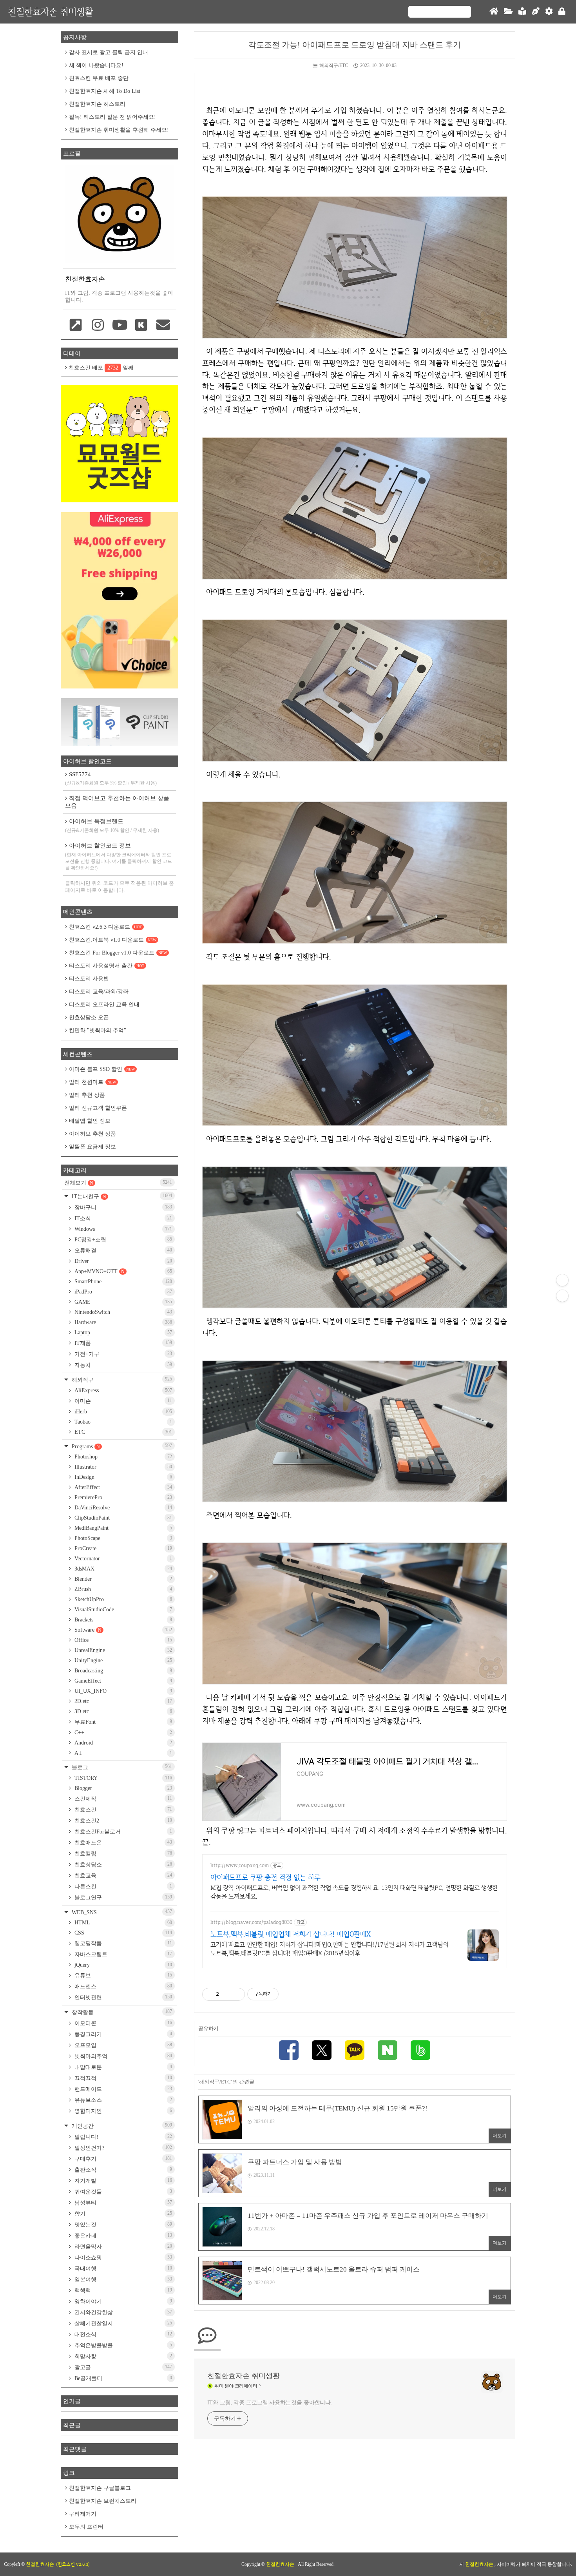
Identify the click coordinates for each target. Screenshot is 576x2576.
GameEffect (122, 1681)
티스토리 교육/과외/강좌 (99, 992)
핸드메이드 (122, 2089)
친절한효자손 (281, 2564)
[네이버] (388, 2051)
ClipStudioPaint (122, 1518)
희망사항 (122, 2356)
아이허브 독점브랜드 (112, 826)
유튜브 (122, 1975)
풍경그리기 (122, 2034)
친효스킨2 (122, 1821)
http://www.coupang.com (240, 1865)
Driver (122, 1261)
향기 (122, 2214)
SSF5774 (111, 778)
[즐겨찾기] (76, 326)
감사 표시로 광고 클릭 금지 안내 (109, 52)
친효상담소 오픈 (89, 1017)
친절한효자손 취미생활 (50, 12)
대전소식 (122, 2334)
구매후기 (122, 2159)
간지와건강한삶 (122, 2312)
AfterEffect (122, 1487)
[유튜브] (120, 326)
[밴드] (420, 2051)
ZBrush (122, 1589)
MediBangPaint (122, 1528)
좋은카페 (122, 2235)
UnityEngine (122, 1660)
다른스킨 (122, 1886)
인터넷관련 (122, 1997)
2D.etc (122, 1701)
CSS (122, 1933)
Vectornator (122, 1559)
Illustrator (122, 1467)
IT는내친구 (121, 1196)
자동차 (122, 1365)
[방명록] (522, 12)
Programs (121, 1446)
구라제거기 (83, 2514)
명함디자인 (122, 2111)
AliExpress (122, 1390)
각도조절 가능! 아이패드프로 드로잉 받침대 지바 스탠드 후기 (355, 45)
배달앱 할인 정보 (90, 1121)
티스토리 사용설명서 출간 (107, 966)
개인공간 (121, 2126)
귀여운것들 (122, 2192)
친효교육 (122, 1875)
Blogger (122, 1788)
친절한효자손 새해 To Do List (105, 91)
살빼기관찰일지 (122, 2323)
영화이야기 (122, 2301)
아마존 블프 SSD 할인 (102, 1069)
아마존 (122, 1401)
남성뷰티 (122, 2203)
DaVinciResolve (122, 1508)
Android (122, 1743)
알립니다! (122, 2137)
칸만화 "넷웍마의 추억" (98, 1030)
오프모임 (122, 2045)
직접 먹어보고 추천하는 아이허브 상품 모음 (117, 802)
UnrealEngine (122, 1650)
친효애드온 (122, 1842)
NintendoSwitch (122, 1312)
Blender (122, 1579)
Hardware (122, 1322)
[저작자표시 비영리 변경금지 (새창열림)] (289, 1994)
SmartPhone (122, 1282)
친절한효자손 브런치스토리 (103, 2501)
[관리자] (549, 12)
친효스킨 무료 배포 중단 (99, 78)
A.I (122, 1753)
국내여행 (122, 2268)
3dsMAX (122, 1569)
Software (122, 1630)
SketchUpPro (122, 1599)
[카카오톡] (355, 2051)
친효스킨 (122, 1810)
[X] (322, 2051)
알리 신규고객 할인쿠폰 (98, 1108)
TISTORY (122, 1778)
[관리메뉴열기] (562, 1280)
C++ (122, 1733)
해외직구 (121, 1379)
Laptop (122, 1332)
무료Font (122, 1722)
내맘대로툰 (122, 2067)
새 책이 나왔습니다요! (96, 65)
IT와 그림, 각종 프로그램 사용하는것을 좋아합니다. (270, 2403)
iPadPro (122, 1292)
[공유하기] (226, 1994)
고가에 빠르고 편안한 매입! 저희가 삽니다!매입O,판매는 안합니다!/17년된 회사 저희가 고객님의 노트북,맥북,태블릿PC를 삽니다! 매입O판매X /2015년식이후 (329, 1949)
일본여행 (122, 2279)
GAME (122, 1302)
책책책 (122, 2290)
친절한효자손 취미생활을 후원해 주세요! (119, 130)
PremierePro (122, 1497)
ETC (122, 1432)
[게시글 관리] (236, 1994)
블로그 (121, 1767)
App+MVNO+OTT (122, 1271)
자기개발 (122, 2181)
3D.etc (122, 1711)
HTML (122, 1923)
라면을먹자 (122, 2246)
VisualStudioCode (122, 1610)
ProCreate (122, 1548)
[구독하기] (562, 1296)
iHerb (122, 1412)
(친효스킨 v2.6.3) (73, 2564)
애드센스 (122, 1986)
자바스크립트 (122, 1954)
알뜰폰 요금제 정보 (92, 1147)
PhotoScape (122, 1538)
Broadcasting (122, 1671)
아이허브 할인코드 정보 (119, 857)
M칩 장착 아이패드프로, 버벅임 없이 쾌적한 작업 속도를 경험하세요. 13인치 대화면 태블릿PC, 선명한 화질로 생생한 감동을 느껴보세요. (354, 1892)
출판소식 (122, 2170)
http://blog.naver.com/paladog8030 (251, 1922)
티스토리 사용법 (89, 979)
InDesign (122, 1477)
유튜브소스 (122, 2100)
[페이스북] (289, 2051)
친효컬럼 (122, 1853)
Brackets (122, 1620)
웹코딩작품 (122, 1943)
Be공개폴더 (122, 2378)
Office (122, 1640)
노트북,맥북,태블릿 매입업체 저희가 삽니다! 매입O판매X (291, 1934)
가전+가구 (122, 1354)
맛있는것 (122, 2225)
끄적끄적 (122, 2078)
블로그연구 (122, 1897)
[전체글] (508, 12)
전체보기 (118, 1183)
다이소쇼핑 (122, 2257)
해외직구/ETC (334, 65)
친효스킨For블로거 (122, 1831)
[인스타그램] (98, 326)
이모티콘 (122, 2023)
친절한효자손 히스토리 (97, 104)
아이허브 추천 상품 (92, 1134)
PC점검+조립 (122, 1239)
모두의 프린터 (86, 2527)
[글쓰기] (536, 12)
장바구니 (122, 1207)
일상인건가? (122, 2148)
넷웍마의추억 (122, 2056)
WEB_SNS (121, 1912)
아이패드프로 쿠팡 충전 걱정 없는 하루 (265, 1877)
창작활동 (121, 2012)
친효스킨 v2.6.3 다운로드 (105, 927)
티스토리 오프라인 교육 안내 (104, 1004)
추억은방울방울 (122, 2345)
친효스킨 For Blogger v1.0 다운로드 (118, 953)
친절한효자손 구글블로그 (100, 2488)
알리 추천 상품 (87, 1095)
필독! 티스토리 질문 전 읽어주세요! (112, 117)
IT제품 (122, 1343)
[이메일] (163, 326)
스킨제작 (122, 1799)
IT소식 (122, 1218)
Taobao (122, 1422)
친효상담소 (122, 1864)
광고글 (122, 2367)
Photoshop (122, 1457)
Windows (122, 1229)
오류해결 (122, 1250)
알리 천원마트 (92, 1082)
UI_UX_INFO (122, 1691)
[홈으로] (494, 12)
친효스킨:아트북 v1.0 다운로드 (113, 940)
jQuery (122, 1965)
